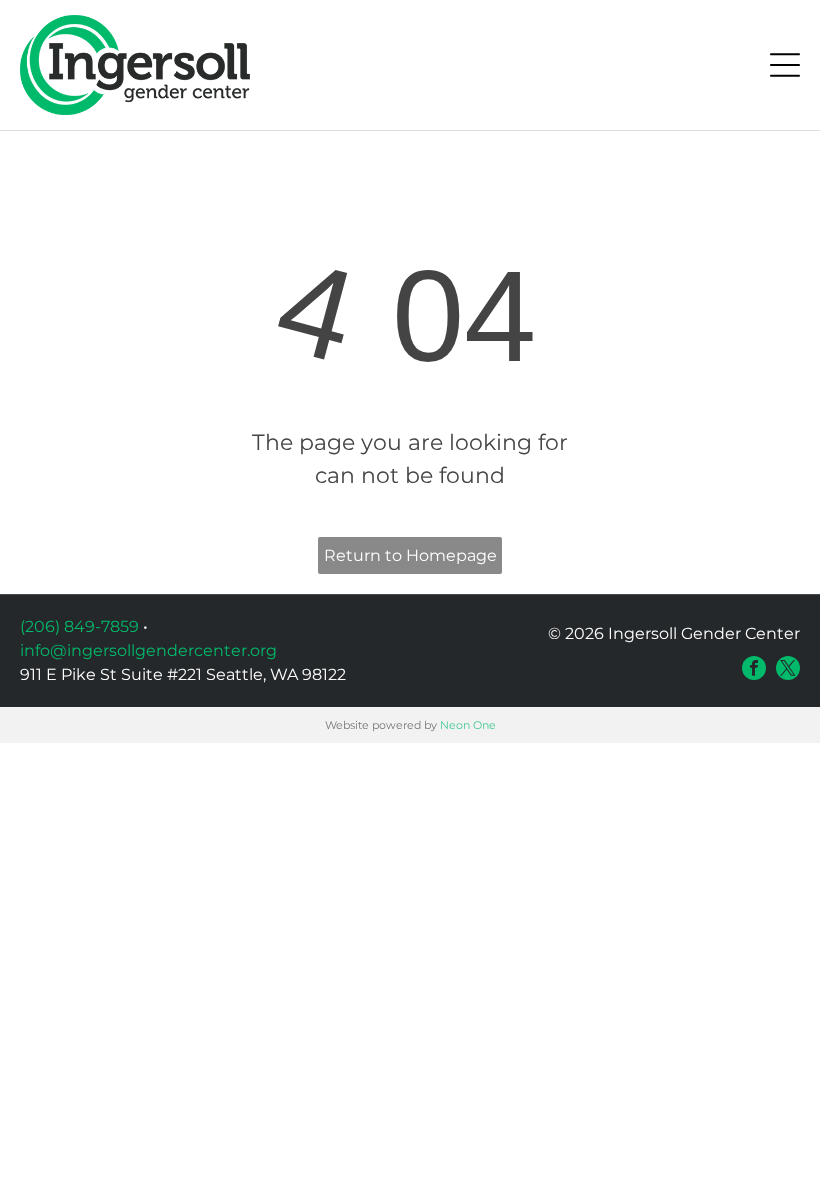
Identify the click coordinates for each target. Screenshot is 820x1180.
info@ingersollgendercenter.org (148, 650)
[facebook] (754, 668)
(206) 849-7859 (79, 626)
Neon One (468, 725)
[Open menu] (785, 65)
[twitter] (788, 668)
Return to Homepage (410, 555)
